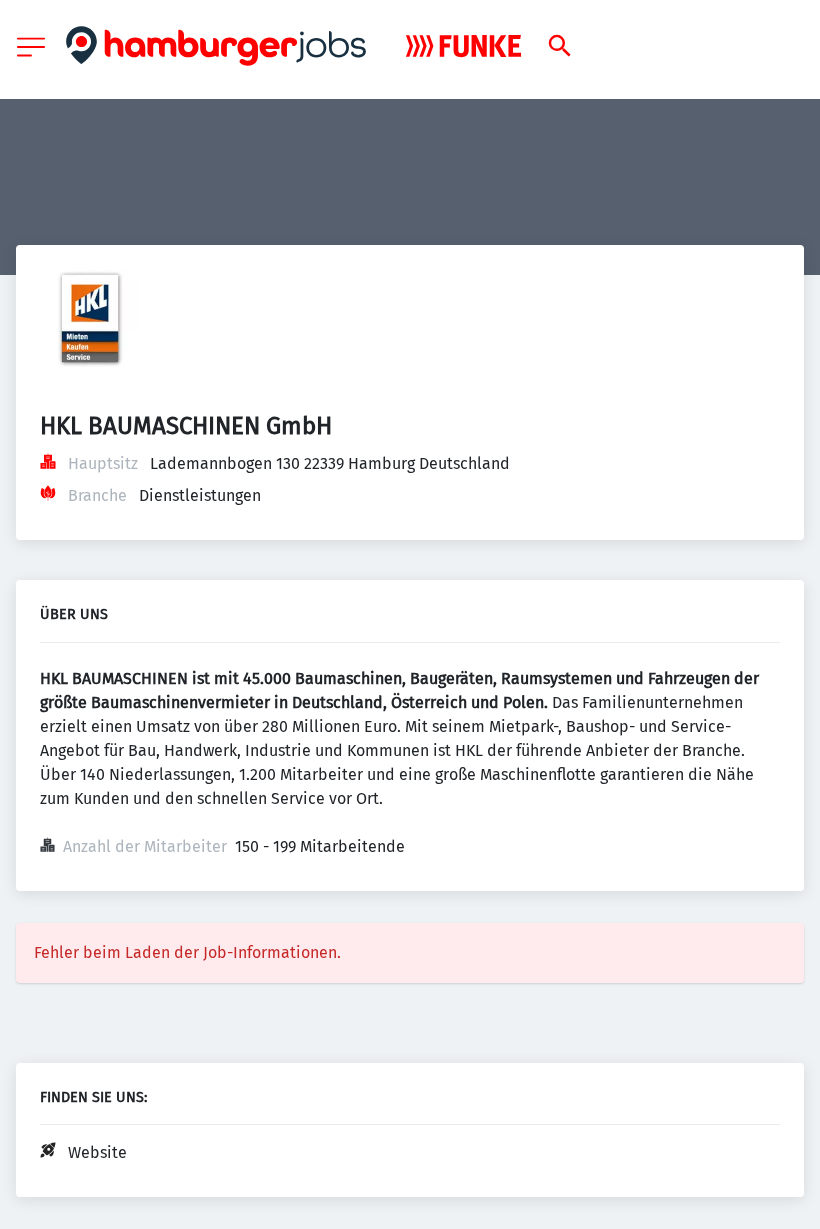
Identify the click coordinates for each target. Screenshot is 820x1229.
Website (97, 1152)
